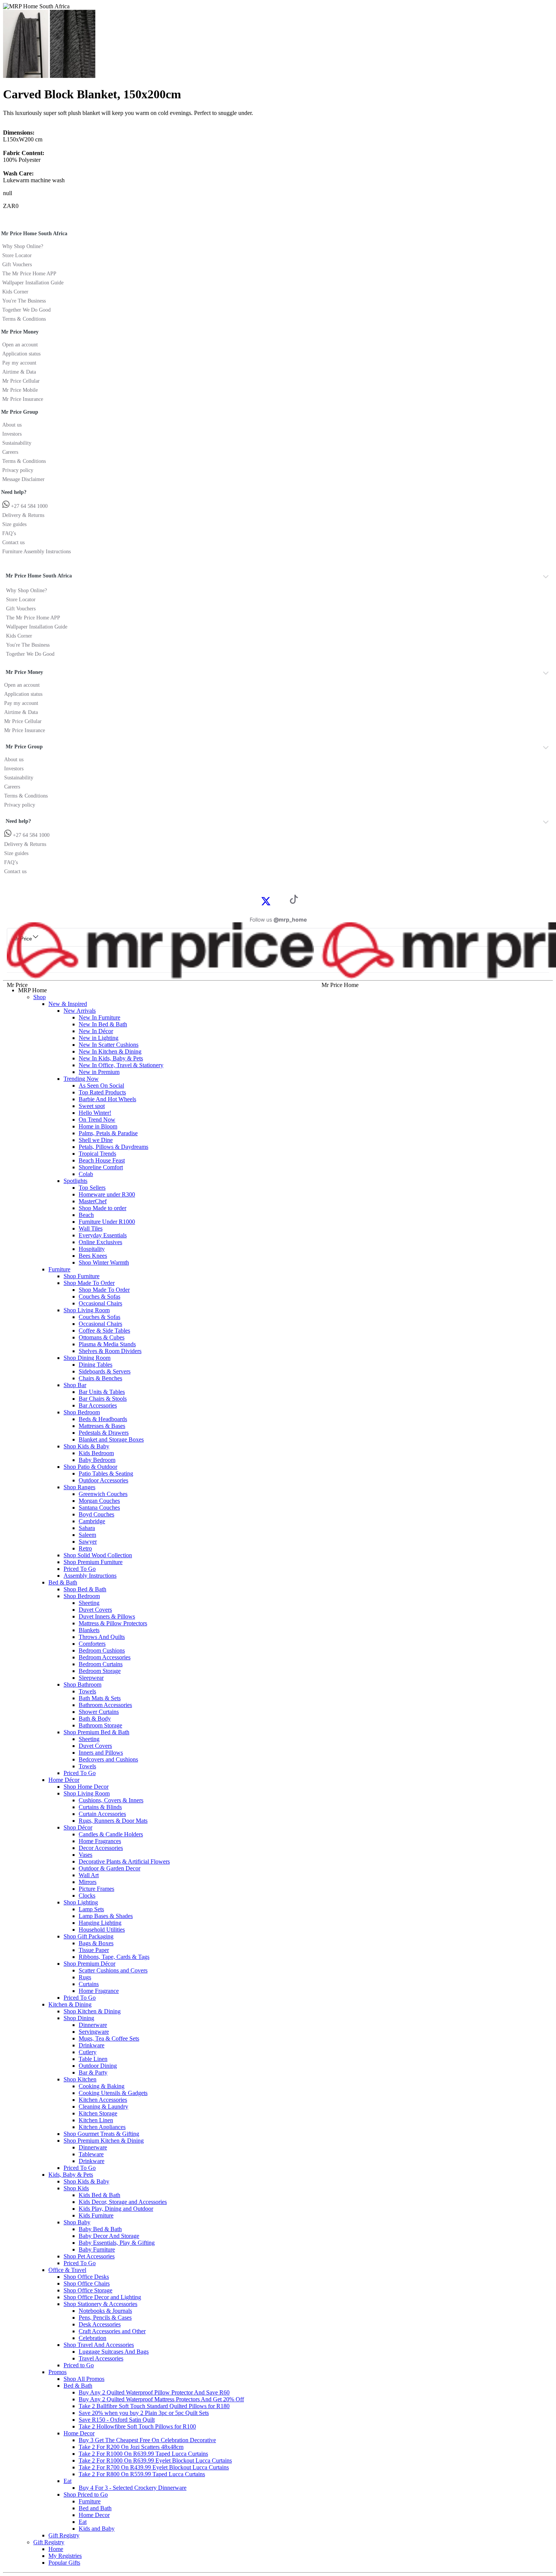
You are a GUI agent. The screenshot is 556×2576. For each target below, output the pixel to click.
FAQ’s (9, 533)
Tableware (91, 2154)
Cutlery (88, 2052)
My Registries (65, 2556)
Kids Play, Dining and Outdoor (116, 2209)
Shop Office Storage (88, 2290)
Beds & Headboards (103, 1419)
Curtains (89, 1984)
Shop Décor (78, 1827)
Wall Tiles (91, 1228)
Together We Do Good (26, 310)
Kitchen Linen (96, 2120)
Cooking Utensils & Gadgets (113, 2093)
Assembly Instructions (90, 1576)
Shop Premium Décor (89, 1964)
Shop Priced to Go (86, 2495)
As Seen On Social (101, 1085)
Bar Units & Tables (102, 1392)
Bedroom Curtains (101, 1664)
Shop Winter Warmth (104, 1262)
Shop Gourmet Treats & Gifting (101, 2134)
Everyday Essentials (103, 1235)
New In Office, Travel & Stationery (121, 1065)
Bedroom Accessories (105, 1657)
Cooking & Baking (102, 2086)
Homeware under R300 (107, 1194)
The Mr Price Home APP (29, 274)
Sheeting (89, 1603)
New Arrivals (80, 1011)
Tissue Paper (94, 1950)
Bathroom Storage (100, 1725)
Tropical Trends (97, 1154)
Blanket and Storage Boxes (111, 1439)
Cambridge (92, 1521)
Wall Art (89, 1875)
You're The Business (24, 301)
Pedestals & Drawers (104, 1433)
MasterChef (93, 1201)
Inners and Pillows (101, 1753)
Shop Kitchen (80, 2079)
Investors (12, 434)
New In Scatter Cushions (109, 1045)
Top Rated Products (102, 1092)
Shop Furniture (82, 1276)
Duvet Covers (95, 1610)
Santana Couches (99, 1508)
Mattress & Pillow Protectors (113, 1623)
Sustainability (17, 443)
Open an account (20, 345)
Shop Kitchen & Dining (92, 2011)
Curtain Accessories (102, 1814)
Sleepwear (91, 1678)
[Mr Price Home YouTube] (282, 901)
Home (56, 2549)
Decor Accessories (101, 1848)
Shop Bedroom (82, 1412)
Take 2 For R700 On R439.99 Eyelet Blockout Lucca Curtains (154, 2467)
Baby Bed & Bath (100, 2229)
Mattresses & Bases (102, 1426)
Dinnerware (93, 2025)
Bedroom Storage (100, 1671)
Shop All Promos (84, 2379)
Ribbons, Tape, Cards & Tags (114, 1957)
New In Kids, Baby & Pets (111, 1058)
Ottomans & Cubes (102, 1337)
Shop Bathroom (82, 1684)
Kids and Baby (97, 2529)
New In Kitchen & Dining (110, 1051)
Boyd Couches (96, 1514)
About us (12, 425)
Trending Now (81, 1079)
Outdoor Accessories (103, 1480)
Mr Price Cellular (21, 381)
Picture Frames (96, 1889)
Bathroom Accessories (105, 1705)
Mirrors (88, 1882)
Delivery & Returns (23, 515)
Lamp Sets (91, 1909)
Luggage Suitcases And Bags (114, 2352)
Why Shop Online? (23, 246)
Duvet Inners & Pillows (107, 1616)
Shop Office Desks (86, 2277)
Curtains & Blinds (100, 1807)
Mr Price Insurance (23, 399)
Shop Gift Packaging (89, 1936)
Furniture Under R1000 (107, 1222)
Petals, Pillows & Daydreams (113, 1147)
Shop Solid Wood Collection (98, 1555)
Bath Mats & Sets (100, 1698)
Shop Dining (79, 2018)
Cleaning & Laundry (103, 2107)
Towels (87, 1691)
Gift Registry (64, 2535)
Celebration (92, 2338)
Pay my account (19, 363)
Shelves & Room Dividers (110, 1351)
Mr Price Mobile (20, 390)
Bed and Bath (95, 2508)
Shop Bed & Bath (85, 1589)
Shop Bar (75, 1385)
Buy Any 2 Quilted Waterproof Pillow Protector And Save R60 (154, 2392)
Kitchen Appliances (102, 2127)
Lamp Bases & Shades (106, 1916)
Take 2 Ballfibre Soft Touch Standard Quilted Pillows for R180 (154, 2406)
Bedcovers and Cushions (108, 1759)
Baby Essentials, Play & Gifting (117, 2243)
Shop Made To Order (89, 1283)
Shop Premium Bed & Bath (96, 1732)
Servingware (94, 2032)
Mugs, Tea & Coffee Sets (109, 2038)
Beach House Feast (102, 1160)
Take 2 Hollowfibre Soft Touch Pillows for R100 (137, 2426)
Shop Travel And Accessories (99, 2345)
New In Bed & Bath (103, 1024)
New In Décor (96, 1031)
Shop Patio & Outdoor (90, 1467)
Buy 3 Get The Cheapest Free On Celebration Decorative (147, 2440)
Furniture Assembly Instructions (36, 552)
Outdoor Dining (98, 2066)
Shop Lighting (81, 1902)
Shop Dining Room (87, 1358)
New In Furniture (99, 1017)
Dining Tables (96, 1365)
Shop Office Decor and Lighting (102, 2297)
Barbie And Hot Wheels (107, 1099)
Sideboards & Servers (105, 1371)
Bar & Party (93, 2072)
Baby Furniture (97, 2249)
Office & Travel (67, 2270)
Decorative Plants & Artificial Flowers (124, 1861)
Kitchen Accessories (103, 2100)
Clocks (87, 1896)
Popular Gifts (64, 2563)
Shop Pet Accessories (89, 2256)
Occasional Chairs (100, 1303)
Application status (21, 354)
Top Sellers (92, 1188)
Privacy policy (18, 470)
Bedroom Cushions (102, 1650)
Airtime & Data (19, 372)
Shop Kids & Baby (86, 1446)
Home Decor (79, 2433)
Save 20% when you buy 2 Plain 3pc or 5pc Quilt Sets (144, 2413)
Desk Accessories (100, 2324)
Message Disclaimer (23, 479)
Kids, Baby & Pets (71, 2175)
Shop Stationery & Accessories (100, 2304)
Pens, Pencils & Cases (105, 2318)
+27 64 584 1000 (29, 506)
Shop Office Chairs (87, 2283)
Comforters (92, 1644)
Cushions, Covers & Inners (111, 1800)
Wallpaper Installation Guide (33, 283)
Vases (85, 1855)
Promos (57, 2372)
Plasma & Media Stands (107, 1344)
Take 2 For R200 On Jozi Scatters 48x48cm (131, 2447)
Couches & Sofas (99, 1297)
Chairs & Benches (100, 1378)
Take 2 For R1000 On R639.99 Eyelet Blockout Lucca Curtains (155, 2460)
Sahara (87, 1528)
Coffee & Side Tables (104, 1331)
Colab (86, 1174)
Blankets (89, 1630)
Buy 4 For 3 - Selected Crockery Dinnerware (133, 2488)
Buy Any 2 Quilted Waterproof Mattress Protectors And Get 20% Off (161, 2399)
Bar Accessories (98, 1405)
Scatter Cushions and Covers (113, 1970)
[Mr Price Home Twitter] (266, 904)
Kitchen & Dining (70, 2004)
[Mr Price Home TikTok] (294, 902)
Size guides (14, 524)
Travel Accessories (101, 2358)
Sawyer (88, 1542)
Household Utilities (102, 1930)
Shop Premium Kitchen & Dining (104, 2141)
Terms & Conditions (24, 319)
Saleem (87, 1535)
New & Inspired (68, 1004)
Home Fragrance (99, 1991)
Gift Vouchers (17, 265)
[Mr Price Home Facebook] (258, 901)
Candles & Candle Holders (111, 1834)
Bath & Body (95, 1719)
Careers (10, 452)
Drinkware (92, 2045)
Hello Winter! (95, 1113)
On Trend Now (97, 1120)
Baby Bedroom (97, 1460)
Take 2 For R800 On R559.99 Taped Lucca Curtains (142, 2474)
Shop (40, 997)
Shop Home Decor (86, 1787)
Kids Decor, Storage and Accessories (123, 2202)
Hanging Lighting (100, 1923)
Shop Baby (77, 2222)
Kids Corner (15, 292)
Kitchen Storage (98, 2113)
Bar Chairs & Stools (103, 1399)
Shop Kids (76, 2188)
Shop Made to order (103, 1208)
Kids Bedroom (96, 1453)
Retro (85, 1548)
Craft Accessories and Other (112, 2331)
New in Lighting (99, 1038)
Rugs (85, 1977)
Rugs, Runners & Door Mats (113, 1821)
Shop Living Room (87, 1310)
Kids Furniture (96, 2215)
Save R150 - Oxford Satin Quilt (117, 2420)
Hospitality (92, 1249)
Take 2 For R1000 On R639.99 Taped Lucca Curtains (143, 2454)
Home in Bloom (98, 1126)
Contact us (13, 542)
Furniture (59, 1269)
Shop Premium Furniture (93, 1562)
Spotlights (75, 1181)
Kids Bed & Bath (99, 2195)
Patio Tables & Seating (106, 1473)
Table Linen (93, 2059)
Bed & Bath (63, 1582)
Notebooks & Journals (105, 2311)
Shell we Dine (96, 1140)
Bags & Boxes (96, 1943)
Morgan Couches (99, 1501)
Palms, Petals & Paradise (108, 1133)
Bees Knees (93, 1256)
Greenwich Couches (103, 1494)
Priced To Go (80, 1569)
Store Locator (17, 255)
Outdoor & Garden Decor (109, 1868)
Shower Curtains (99, 1712)
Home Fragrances (100, 1841)
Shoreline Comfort (101, 1167)
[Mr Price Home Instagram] (274, 901)
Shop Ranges (79, 1487)
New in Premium (99, 1072)
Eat (68, 2481)
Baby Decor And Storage (109, 2236)
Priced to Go (79, 2365)
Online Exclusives (100, 1242)
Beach (86, 1215)
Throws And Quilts (102, 1637)
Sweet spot (92, 1106)
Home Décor (64, 1780)
